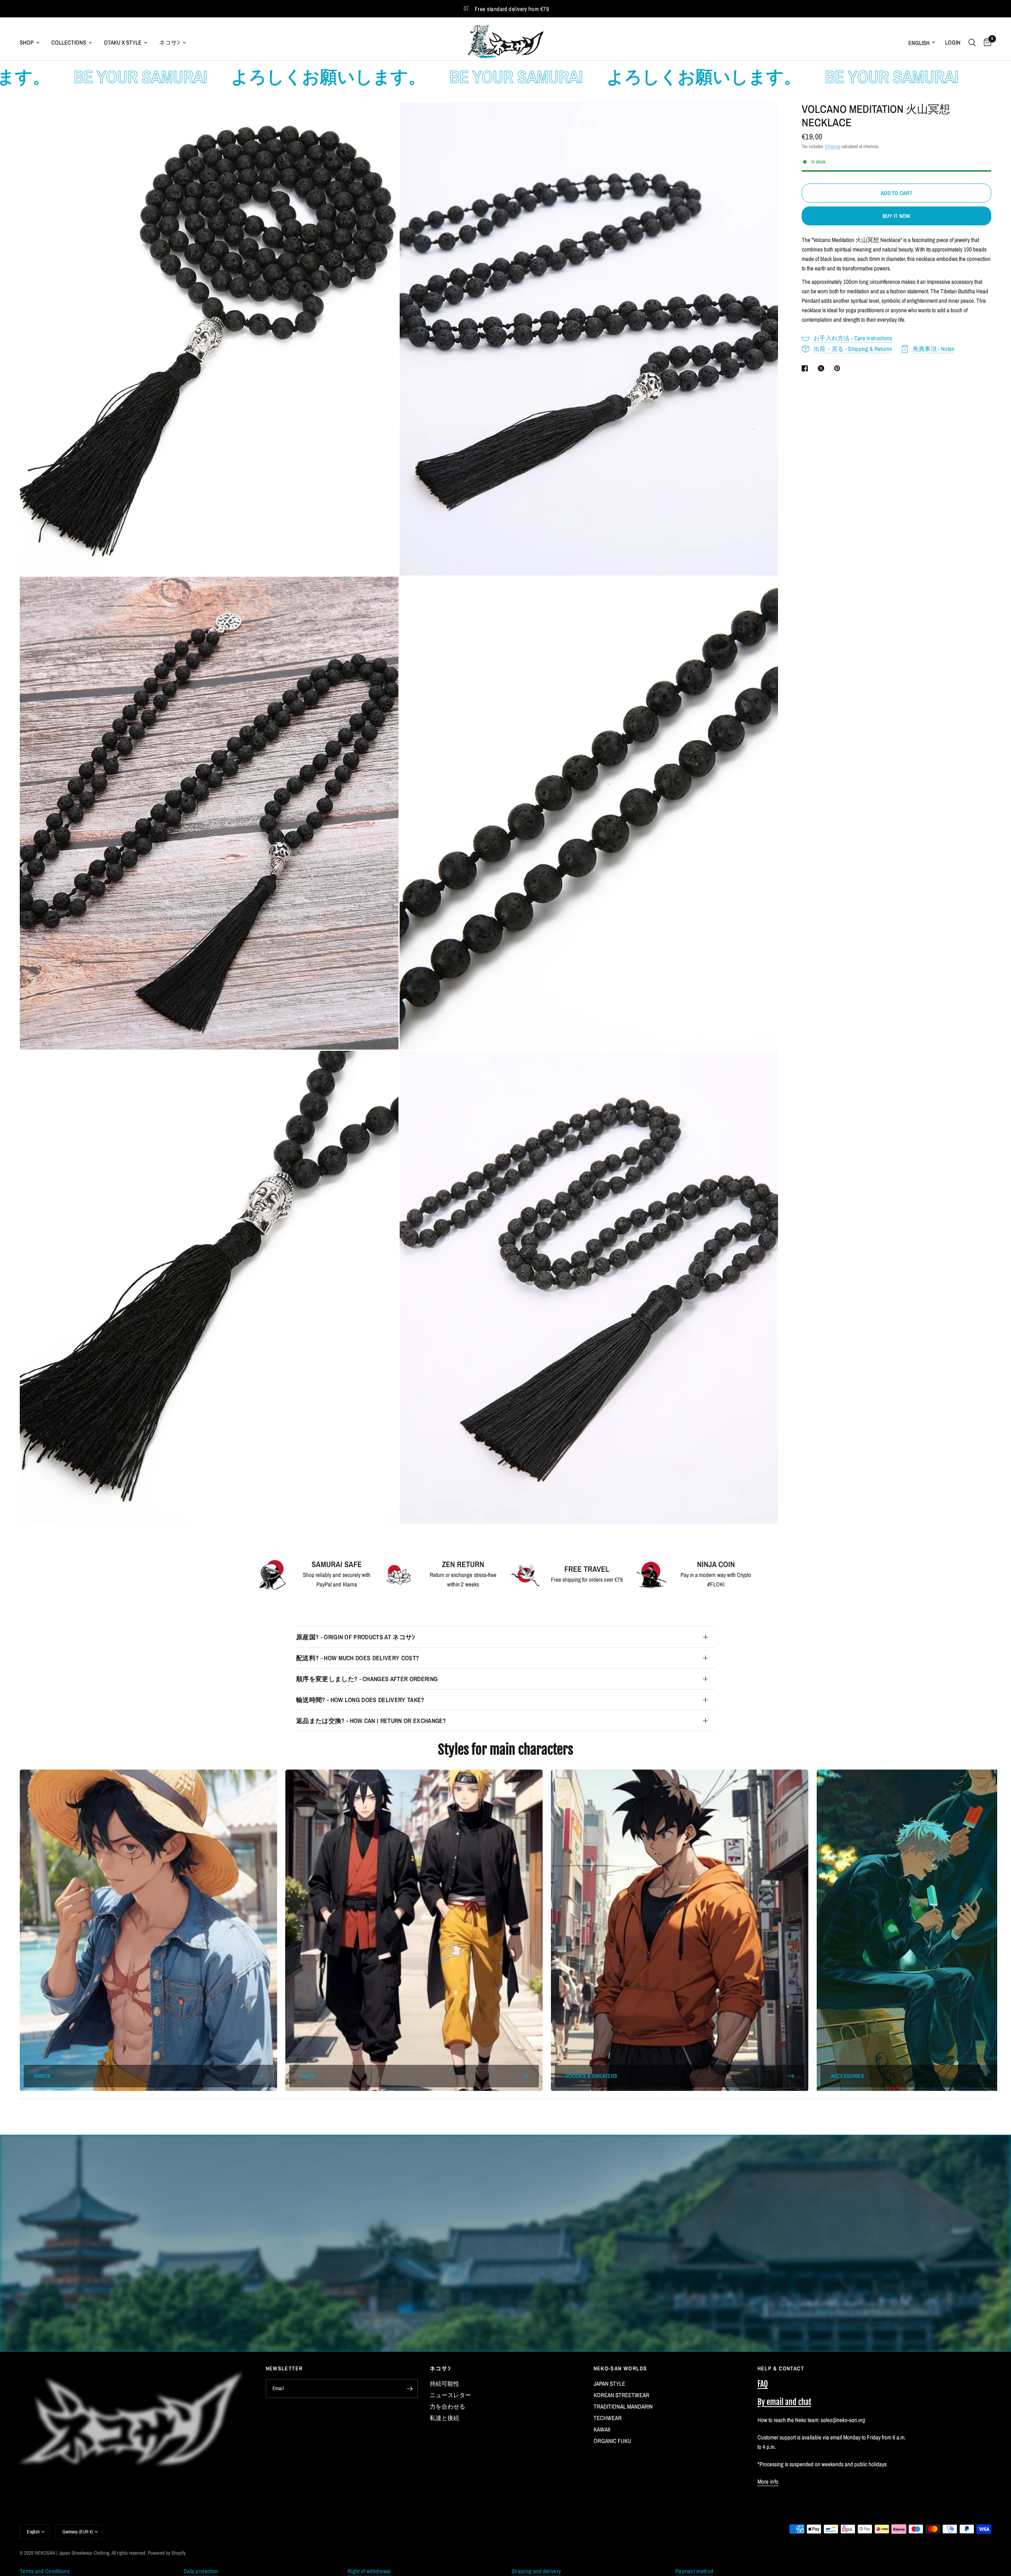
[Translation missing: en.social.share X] (823, 368)
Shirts (42, 2076)
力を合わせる (447, 2406)
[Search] (972, 42)
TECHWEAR (608, 2418)
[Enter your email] (410, 2389)
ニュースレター (450, 2395)
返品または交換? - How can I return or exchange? (371, 1721)
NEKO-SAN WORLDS (620, 2368)
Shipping (832, 146)
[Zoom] (382, 119)
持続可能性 (444, 2384)
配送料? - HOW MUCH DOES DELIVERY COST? (358, 1658)
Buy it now (897, 216)
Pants (307, 2076)
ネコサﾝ (170, 42)
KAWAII (602, 2429)
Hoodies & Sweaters (591, 2076)
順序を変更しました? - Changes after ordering (367, 1679)
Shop (27, 42)
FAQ (763, 2384)
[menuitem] (33, 43)
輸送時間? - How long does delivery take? (360, 1700)
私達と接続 (444, 2418)
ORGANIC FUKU (612, 2441)
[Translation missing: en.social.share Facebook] (806, 368)
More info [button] (768, 2481)
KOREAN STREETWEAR (621, 2395)
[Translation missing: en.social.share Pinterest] (839, 368)
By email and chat (784, 2402)
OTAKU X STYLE (123, 42)
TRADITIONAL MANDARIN (623, 2406)
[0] (986, 42)
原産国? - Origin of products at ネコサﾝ (356, 1637)
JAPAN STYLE (609, 2384)
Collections (69, 42)
